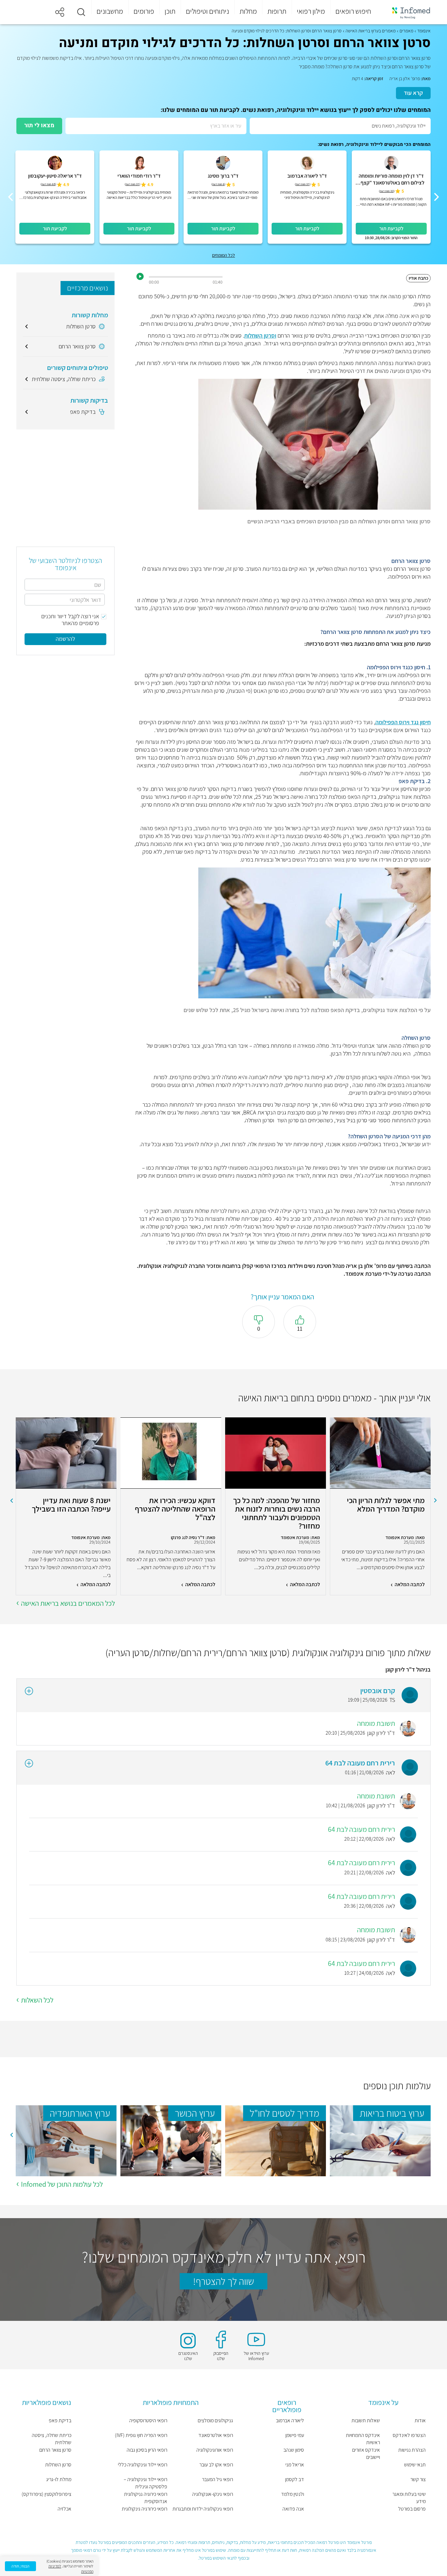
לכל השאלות (37, 2000)
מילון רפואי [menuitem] (311, 11)
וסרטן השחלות (260, 335)
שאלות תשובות (366, 2420)
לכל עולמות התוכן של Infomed (62, 2184)
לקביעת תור (391, 228)
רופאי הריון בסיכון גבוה (147, 2450)
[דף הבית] (407, 12)
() (387, 191)
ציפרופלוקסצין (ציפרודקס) (46, 2494)
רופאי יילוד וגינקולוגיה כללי (143, 2465)
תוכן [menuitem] (170, 11)
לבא (11, 1500)
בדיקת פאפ (60, 2420)
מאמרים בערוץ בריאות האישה (371, 31)
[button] (81, 12)
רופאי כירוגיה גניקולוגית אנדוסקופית (146, 2498)
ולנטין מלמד (293, 2494)
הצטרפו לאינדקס (409, 2435)
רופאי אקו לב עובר (216, 2465)
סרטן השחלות (58, 2465)
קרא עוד (413, 93)
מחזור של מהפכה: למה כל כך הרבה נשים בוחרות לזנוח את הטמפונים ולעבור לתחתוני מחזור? (277, 1513)
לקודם (436, 1500)
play (140, 276)
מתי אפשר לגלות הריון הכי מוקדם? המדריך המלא (386, 1505)
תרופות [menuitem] (277, 11)
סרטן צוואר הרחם (55, 2450)
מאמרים (406, 31)
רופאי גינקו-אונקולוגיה (213, 2494)
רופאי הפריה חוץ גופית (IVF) (141, 2435)
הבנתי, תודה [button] (20, 2566)
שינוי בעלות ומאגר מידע (409, 2498)
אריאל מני (295, 2465)
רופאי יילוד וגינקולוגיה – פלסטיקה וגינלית (145, 2483)
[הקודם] (437, 197)
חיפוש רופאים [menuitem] (353, 11)
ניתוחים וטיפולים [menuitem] (207, 11)
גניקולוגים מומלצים (215, 2420)
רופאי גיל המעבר (217, 2479)
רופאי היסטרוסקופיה (148, 2420)
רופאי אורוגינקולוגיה (215, 2450)
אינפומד (424, 31)
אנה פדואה (293, 2509)
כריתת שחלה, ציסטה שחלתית (52, 2439)
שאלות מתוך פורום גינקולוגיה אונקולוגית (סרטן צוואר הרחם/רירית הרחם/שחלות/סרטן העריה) (268, 1653)
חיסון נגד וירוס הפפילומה (403, 722)
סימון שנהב (294, 2450)
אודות (420, 2420)
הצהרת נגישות (412, 2450)
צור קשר (418, 2479)
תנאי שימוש (415, 2465)
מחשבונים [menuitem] (110, 11)
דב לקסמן (295, 2479)
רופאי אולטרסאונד (216, 2435)
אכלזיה (64, 2509)
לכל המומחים (223, 255)
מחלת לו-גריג (59, 2479)
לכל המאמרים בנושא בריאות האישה (68, 1603)
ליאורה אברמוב (290, 2420)
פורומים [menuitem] (144, 11)
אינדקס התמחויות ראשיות (363, 2439)
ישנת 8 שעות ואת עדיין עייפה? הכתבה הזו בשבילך (71, 1505)
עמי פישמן (295, 2435)
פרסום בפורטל (412, 2509)
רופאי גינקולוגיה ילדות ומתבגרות (203, 2509)
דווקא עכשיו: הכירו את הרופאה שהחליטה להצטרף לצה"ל (175, 1509)
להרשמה (65, 639)
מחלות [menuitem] (248, 11)
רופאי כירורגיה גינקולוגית (144, 2509)
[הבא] (10, 197)
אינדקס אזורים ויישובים (366, 2453)
